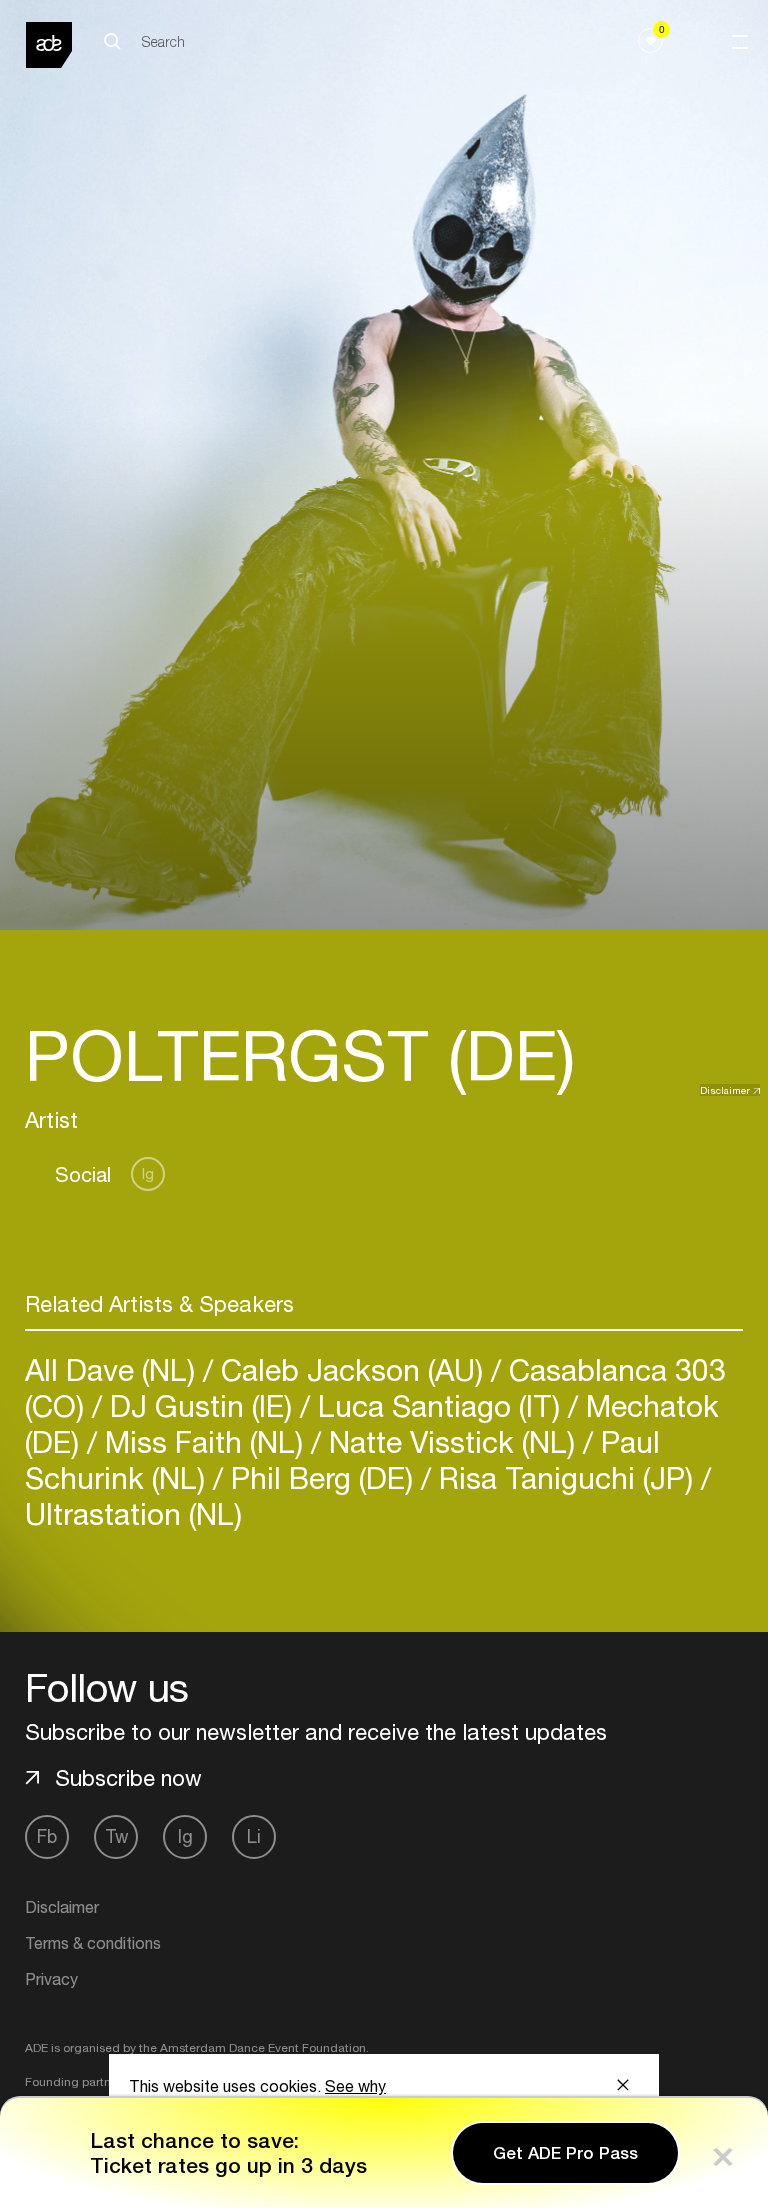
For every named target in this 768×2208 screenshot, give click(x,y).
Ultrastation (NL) (133, 1513)
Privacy (51, 1979)
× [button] (723, 2152)
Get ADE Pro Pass (565, 2153)
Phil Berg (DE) (322, 1477)
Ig (148, 1173)
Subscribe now (128, 1778)
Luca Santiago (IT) (439, 1405)
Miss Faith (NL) (204, 1441)
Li (254, 1836)
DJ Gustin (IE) (201, 1405)
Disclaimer (725, 1090)
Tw (116, 1836)
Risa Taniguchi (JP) (566, 1477)
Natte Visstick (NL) (452, 1441)
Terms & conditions (93, 1943)
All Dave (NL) (114, 1369)
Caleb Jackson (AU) (352, 1369)
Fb (47, 1836)
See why (355, 2086)
